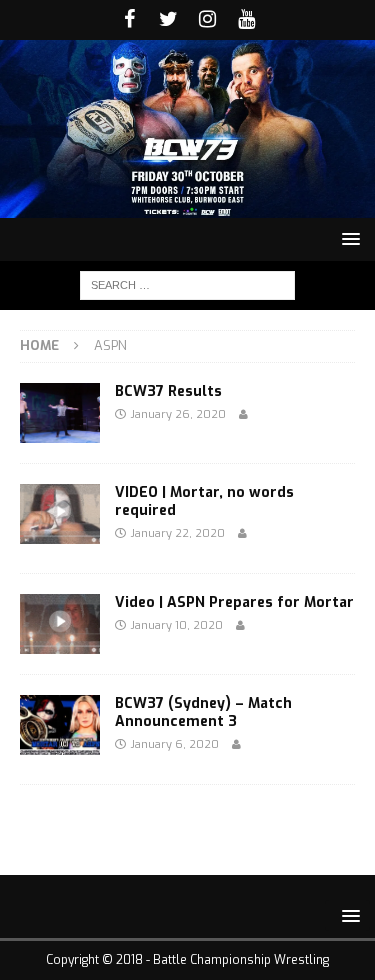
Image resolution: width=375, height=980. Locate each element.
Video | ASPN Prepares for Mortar (234, 602)
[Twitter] (168, 20)
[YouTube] (246, 20)
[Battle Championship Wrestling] (187, 206)
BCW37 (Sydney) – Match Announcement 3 (203, 712)
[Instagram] (207, 20)
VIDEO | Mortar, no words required (204, 501)
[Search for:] (187, 284)
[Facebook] (129, 20)
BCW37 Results (168, 391)
